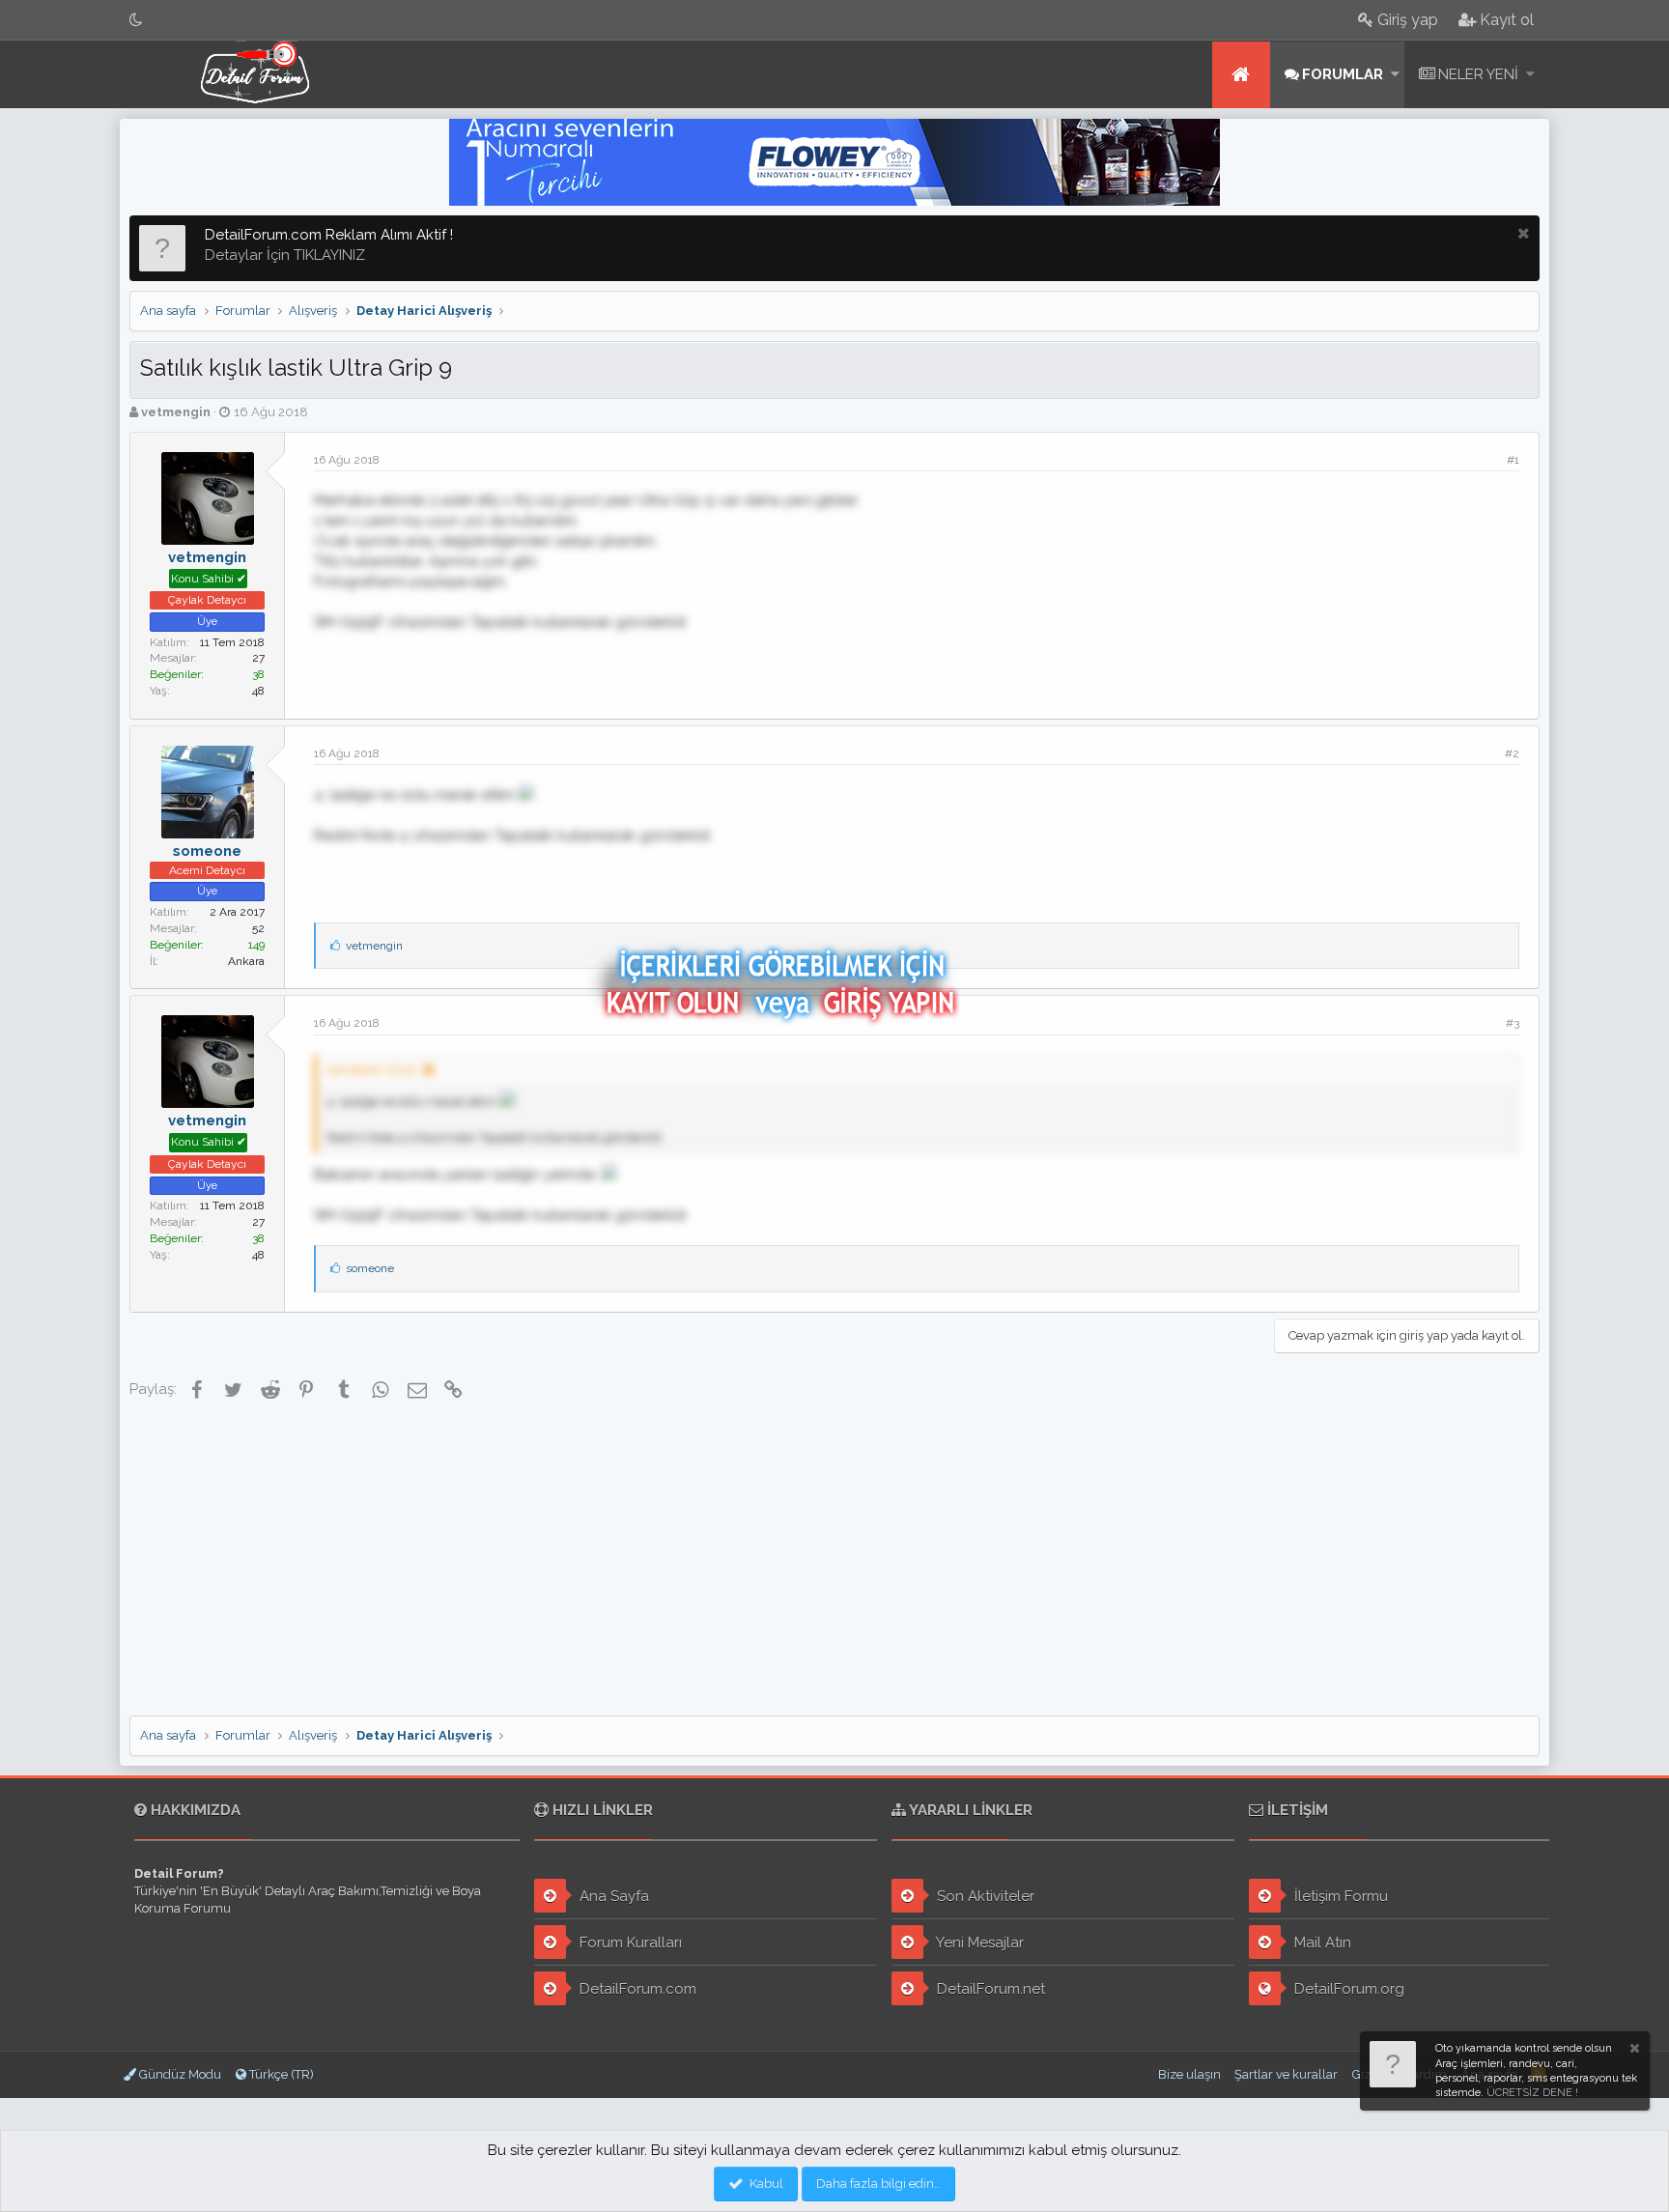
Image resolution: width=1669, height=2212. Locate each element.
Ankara (246, 961)
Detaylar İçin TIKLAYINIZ (285, 255)
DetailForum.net (989, 1989)
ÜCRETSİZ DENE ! (1532, 2093)
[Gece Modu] (136, 20)
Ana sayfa (1241, 75)
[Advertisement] (834, 1561)
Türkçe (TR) (280, 2074)
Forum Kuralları (629, 1943)
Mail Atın (1321, 1943)
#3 (1513, 1023)
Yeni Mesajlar (978, 1943)
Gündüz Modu (179, 2074)
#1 (1513, 460)
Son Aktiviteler (984, 1896)
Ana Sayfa (612, 1896)
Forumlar (1343, 74)
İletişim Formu (1339, 1896)
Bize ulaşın (1189, 2074)
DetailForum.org (1347, 1989)
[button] (1395, 75)
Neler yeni (1478, 74)
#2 (1512, 753)
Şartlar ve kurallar (1286, 2074)
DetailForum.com (636, 1989)
